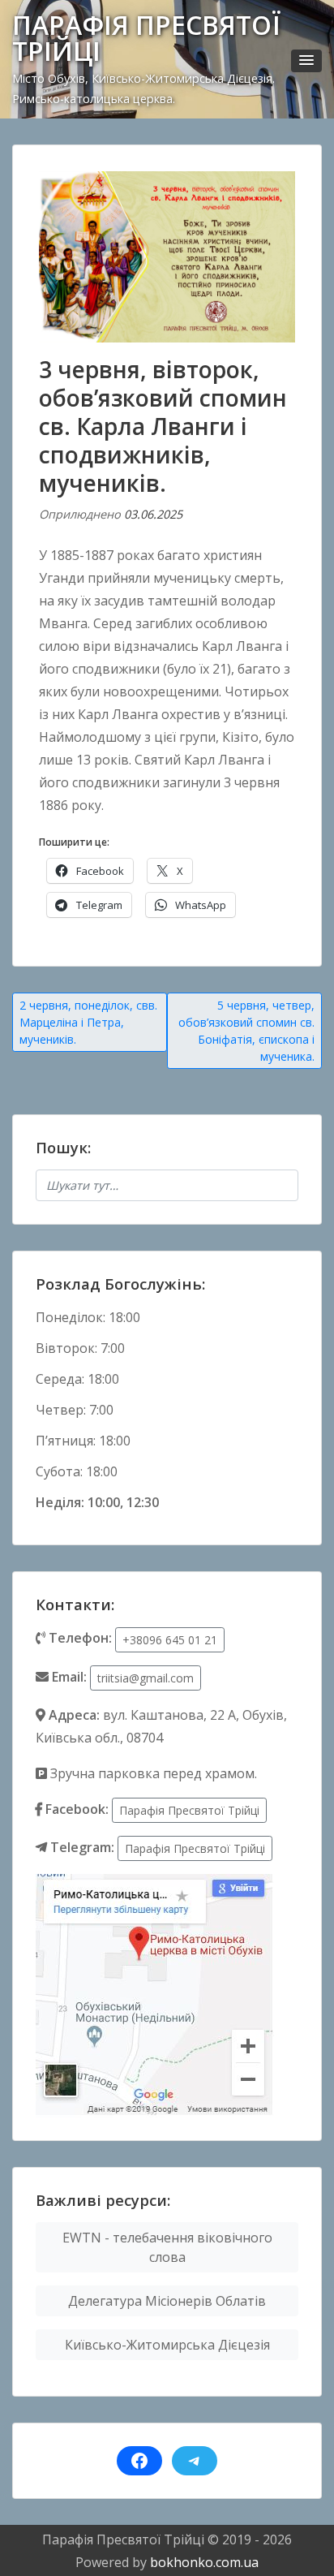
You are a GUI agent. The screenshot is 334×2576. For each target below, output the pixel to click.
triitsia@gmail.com (146, 1678)
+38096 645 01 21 (170, 1640)
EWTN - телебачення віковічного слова (167, 2247)
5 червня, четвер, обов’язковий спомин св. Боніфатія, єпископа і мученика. (246, 1031)
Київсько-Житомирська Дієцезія (167, 2345)
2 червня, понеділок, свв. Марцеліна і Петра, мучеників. (88, 1022)
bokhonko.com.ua (204, 2562)
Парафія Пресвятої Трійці (189, 1810)
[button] (306, 61)
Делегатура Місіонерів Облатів (167, 2301)
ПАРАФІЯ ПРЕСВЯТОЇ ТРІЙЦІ (146, 38)
